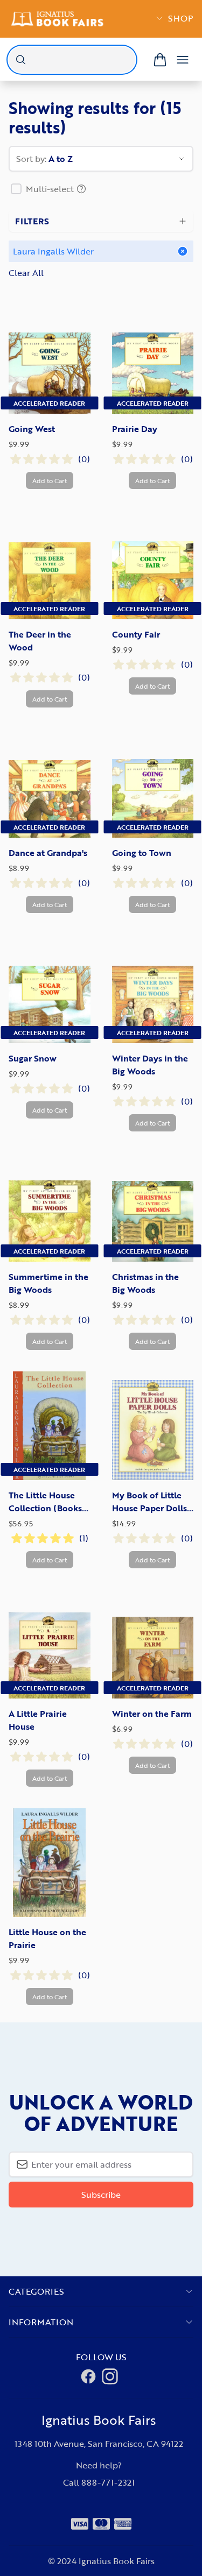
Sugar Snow (33, 1058)
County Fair (136, 634)
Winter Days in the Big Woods (150, 1065)
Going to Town (142, 853)
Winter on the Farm (152, 1714)
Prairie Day (135, 429)
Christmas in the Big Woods (145, 1283)
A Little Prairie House (38, 1720)
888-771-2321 (108, 2482)
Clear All (26, 273)
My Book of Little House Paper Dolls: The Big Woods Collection (151, 1502)
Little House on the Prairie (47, 1938)
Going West (32, 429)
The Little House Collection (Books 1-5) (45, 1502)
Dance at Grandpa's (48, 853)
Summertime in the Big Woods (48, 1283)
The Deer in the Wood (40, 641)
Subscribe (101, 2195)
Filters (32, 221)
